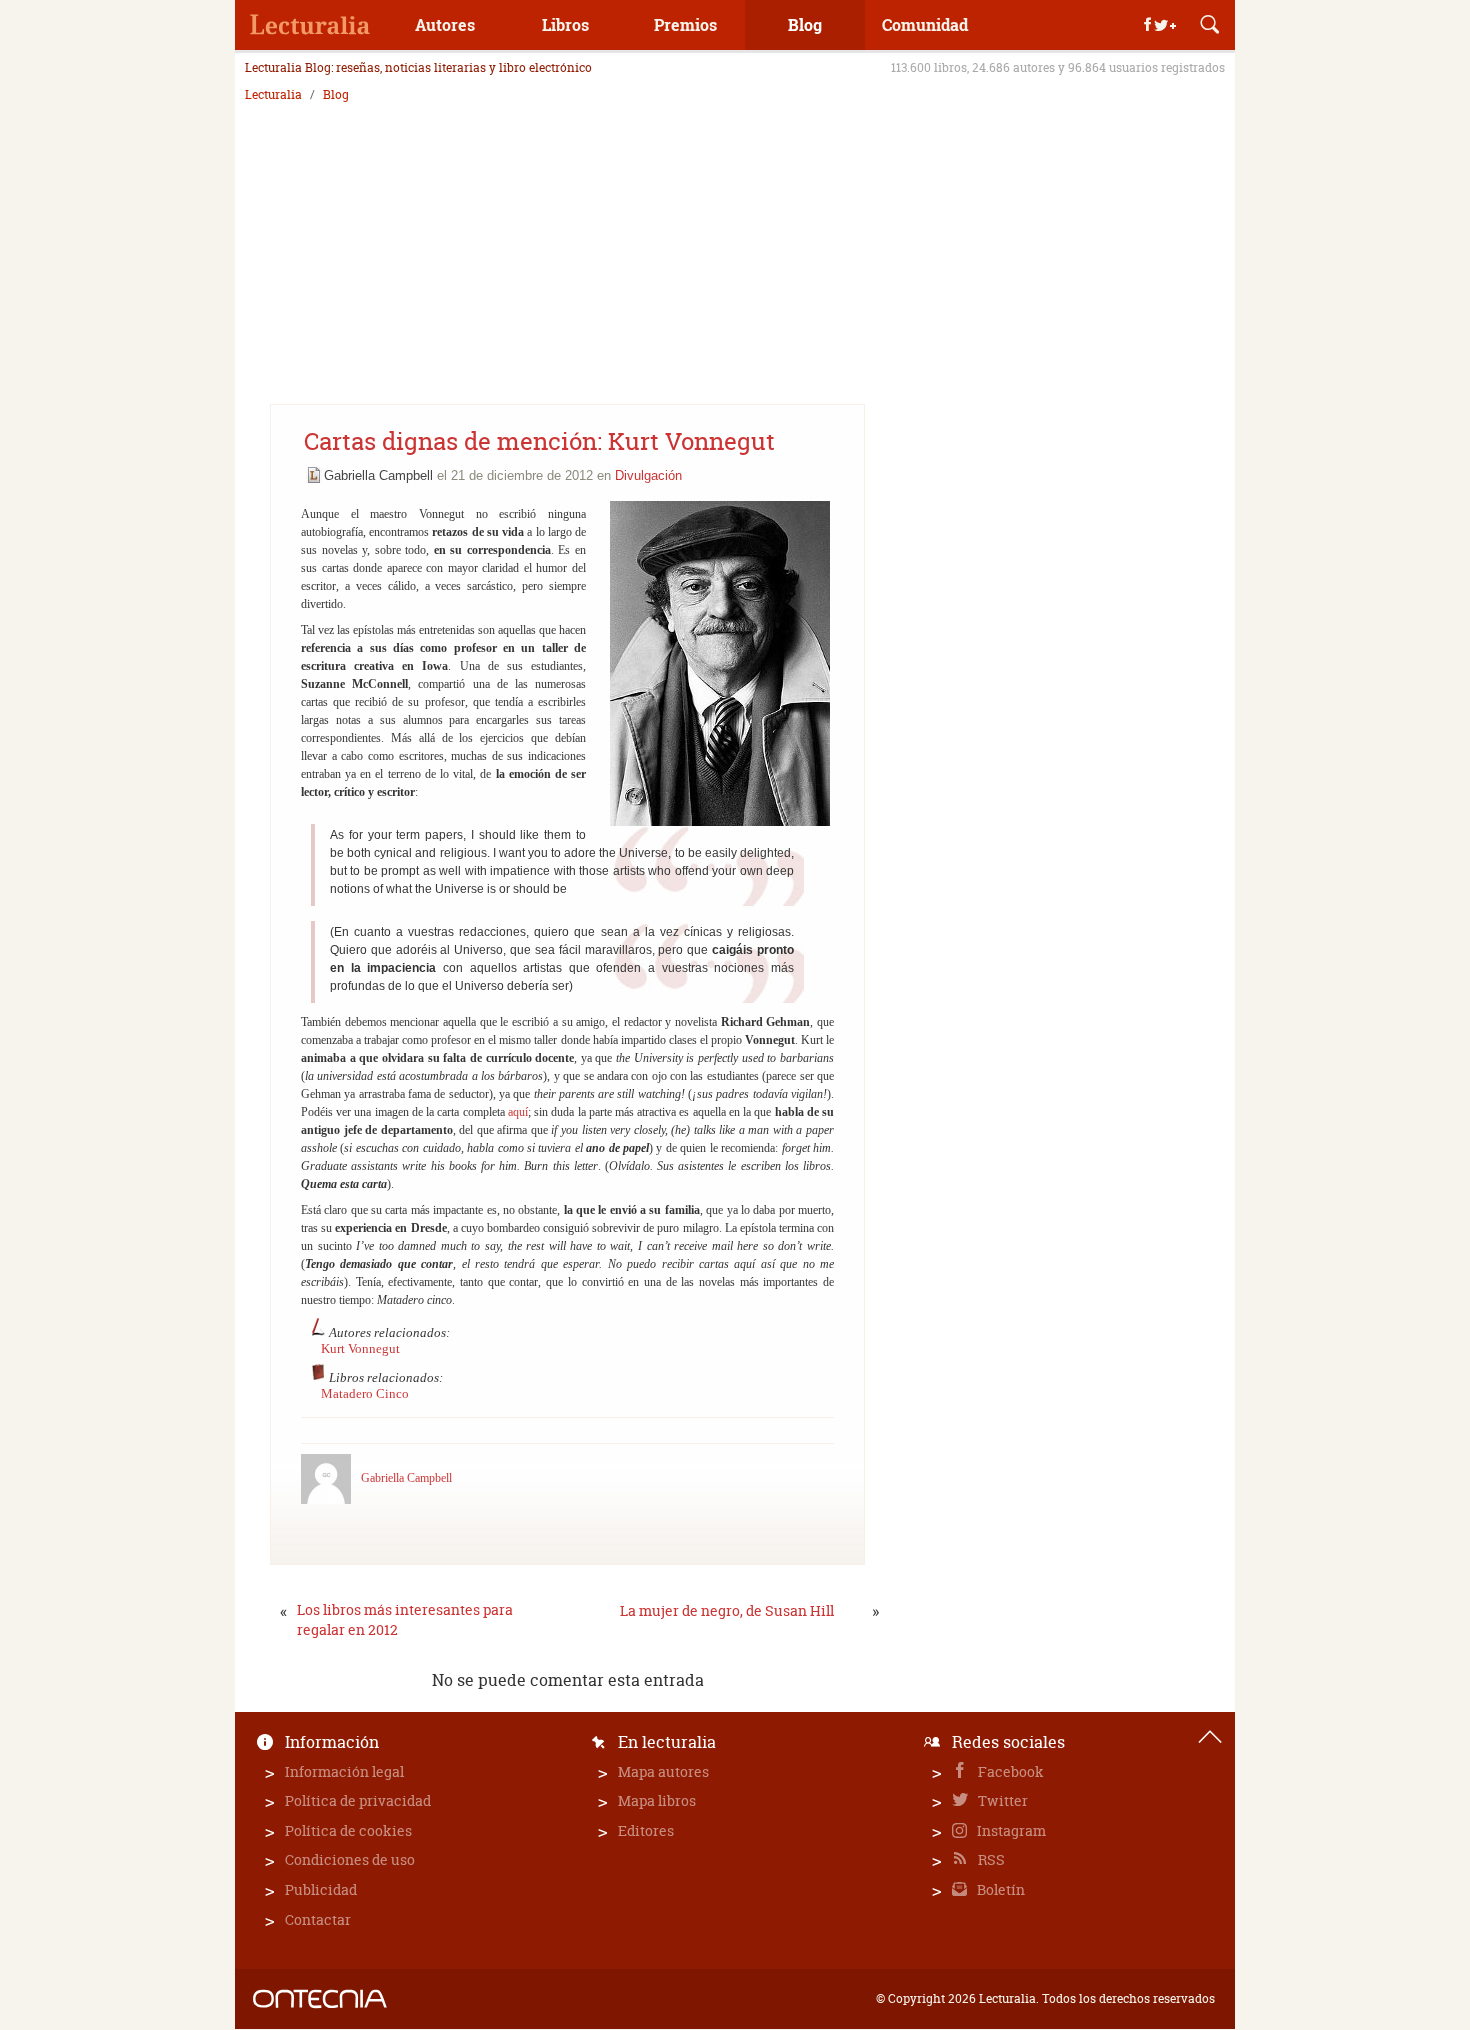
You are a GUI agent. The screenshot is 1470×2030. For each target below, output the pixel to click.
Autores (445, 24)
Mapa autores (663, 1771)
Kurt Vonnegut (360, 1348)
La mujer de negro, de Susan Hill (727, 1610)
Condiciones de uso (350, 1859)
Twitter (1001, 1800)
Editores (646, 1830)
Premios (685, 24)
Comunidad (925, 24)
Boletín (999, 1889)
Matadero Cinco (365, 1393)
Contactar (318, 1919)
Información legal (344, 1771)
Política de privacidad (358, 1800)
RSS (990, 1859)
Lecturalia (273, 95)
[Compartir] (1160, 25)
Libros (565, 24)
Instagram (1010, 1830)
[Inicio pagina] (1210, 1737)
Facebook (1009, 1771)
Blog (805, 24)
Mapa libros (657, 1800)
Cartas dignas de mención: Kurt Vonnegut (539, 441)
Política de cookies (348, 1830)
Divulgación (648, 475)
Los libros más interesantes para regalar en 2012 (405, 1619)
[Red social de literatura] (310, 25)
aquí (518, 1112)
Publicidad (321, 1889)
